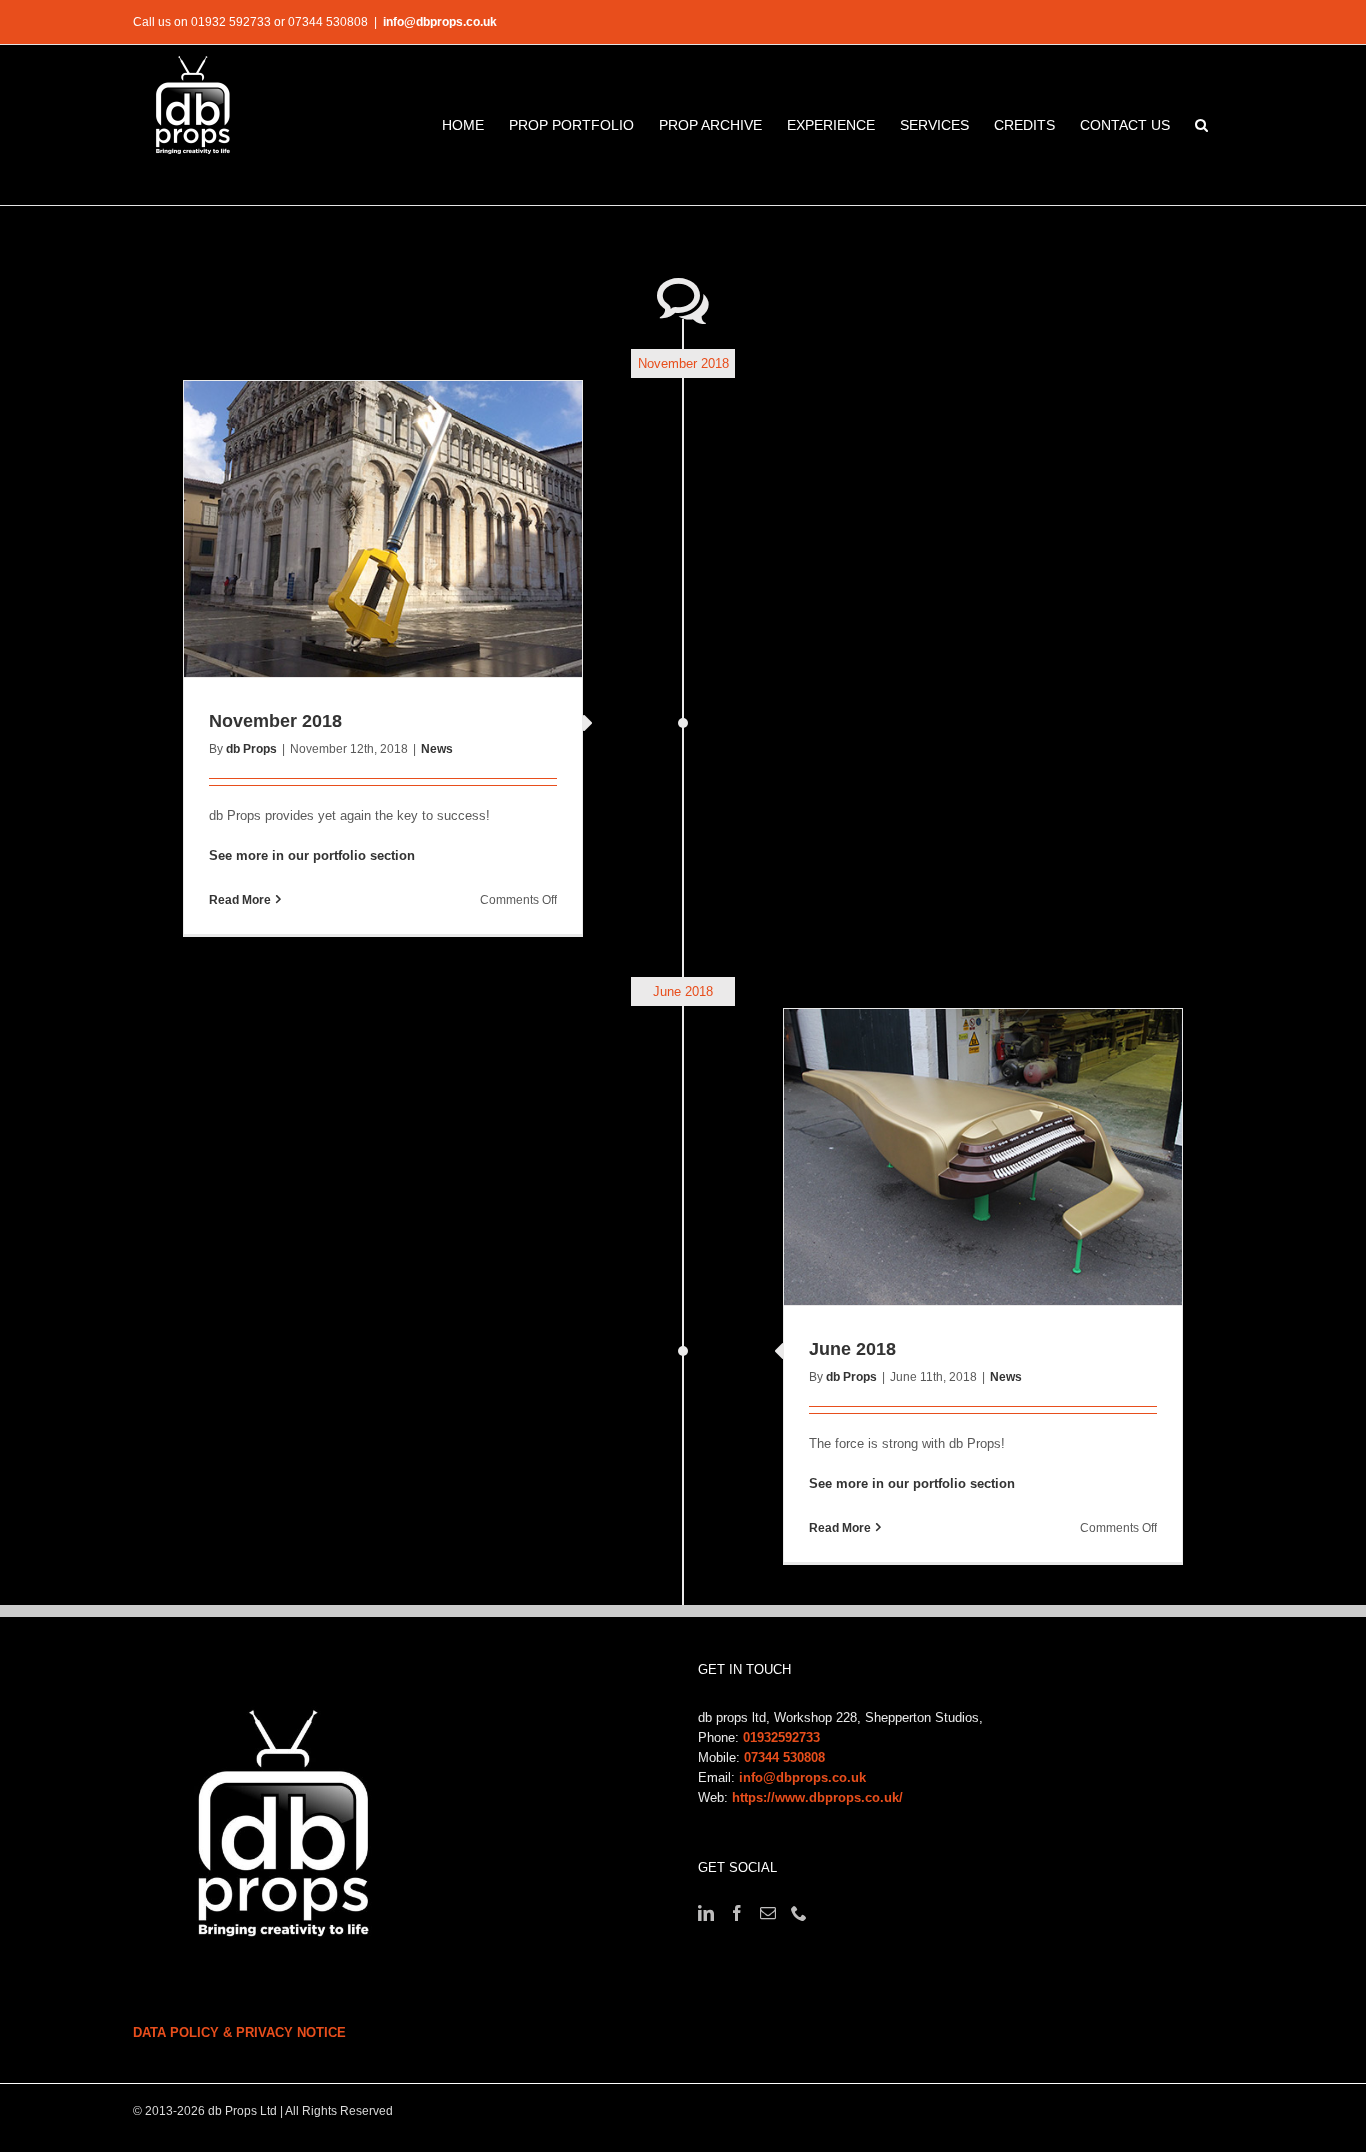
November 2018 (275, 721)
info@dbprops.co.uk (440, 22)
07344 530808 (784, 1757)
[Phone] (799, 1913)
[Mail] (768, 1913)
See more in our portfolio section (312, 855)
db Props (251, 749)
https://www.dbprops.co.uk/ (817, 1797)
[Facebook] (737, 1913)
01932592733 (781, 1737)
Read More (240, 900)
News (437, 749)
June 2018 (852, 1349)
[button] (1201, 125)
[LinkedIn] (706, 1913)
